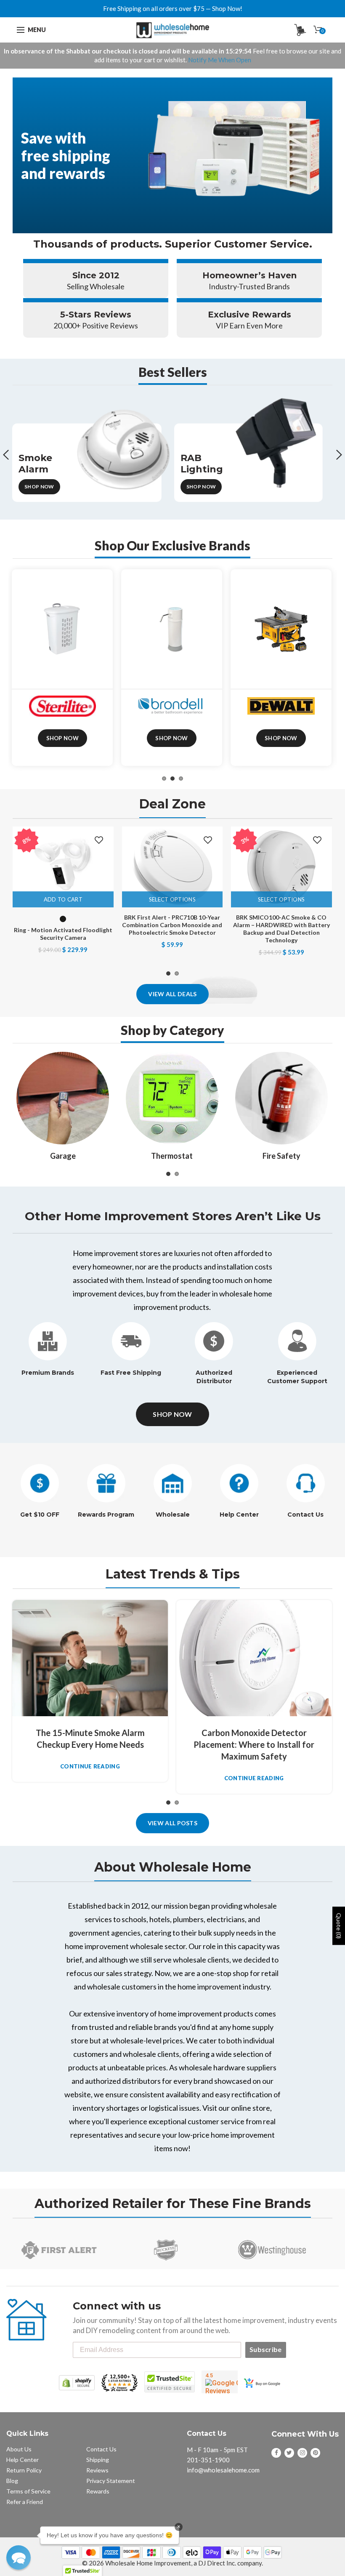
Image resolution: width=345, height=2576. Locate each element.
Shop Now (39, 487)
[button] (19, 2557)
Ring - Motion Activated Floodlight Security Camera (63, 934)
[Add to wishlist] (99, 840)
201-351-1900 (208, 2460)
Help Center (239, 1515)
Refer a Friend (25, 2502)
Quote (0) (339, 1926)
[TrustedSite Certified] (170, 2382)
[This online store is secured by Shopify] (77, 2382)
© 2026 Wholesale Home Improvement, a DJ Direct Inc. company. (172, 2563)
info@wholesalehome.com (223, 2470)
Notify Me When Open (220, 60)
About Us (19, 2449)
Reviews (97, 2470)
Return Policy (24, 2470)
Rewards (98, 2491)
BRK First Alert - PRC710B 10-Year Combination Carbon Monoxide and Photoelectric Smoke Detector (172, 925)
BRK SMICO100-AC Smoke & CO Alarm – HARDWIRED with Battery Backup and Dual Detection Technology (281, 929)
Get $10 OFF (40, 1515)
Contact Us (305, 1515)
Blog (12, 2481)
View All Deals (172, 994)
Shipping (98, 2460)
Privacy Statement (111, 2481)
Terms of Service (28, 2491)
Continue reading (90, 1767)
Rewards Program (106, 1515)
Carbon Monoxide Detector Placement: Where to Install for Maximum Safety (254, 1744)
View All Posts (172, 1823)
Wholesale (173, 1515)
